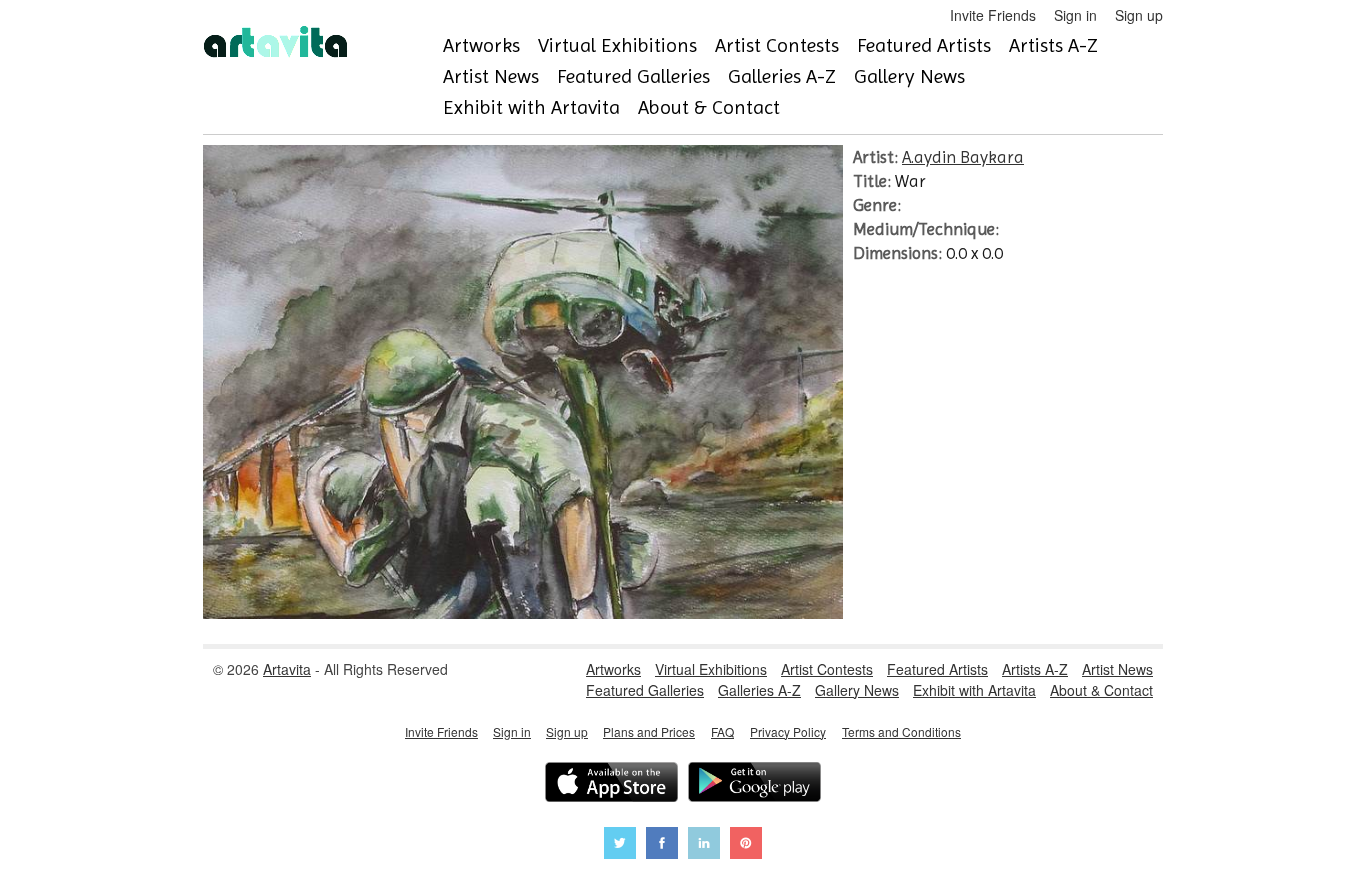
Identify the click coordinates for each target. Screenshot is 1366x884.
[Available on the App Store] (611, 784)
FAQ (722, 731)
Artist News (491, 76)
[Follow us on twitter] (620, 845)
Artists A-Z (1053, 45)
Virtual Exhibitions (617, 45)
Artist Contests (777, 45)
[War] (523, 613)
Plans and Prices (649, 731)
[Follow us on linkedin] (704, 845)
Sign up (1139, 15)
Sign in (1075, 15)
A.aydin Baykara (963, 157)
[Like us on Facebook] (662, 845)
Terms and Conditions (901, 731)
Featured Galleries (633, 76)
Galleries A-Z (782, 76)
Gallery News (909, 76)
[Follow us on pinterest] (746, 845)
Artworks (481, 45)
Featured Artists (924, 45)
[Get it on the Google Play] (754, 784)
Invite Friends (993, 15)
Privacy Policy (788, 731)
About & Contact (709, 107)
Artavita (287, 669)
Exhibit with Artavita (531, 107)
